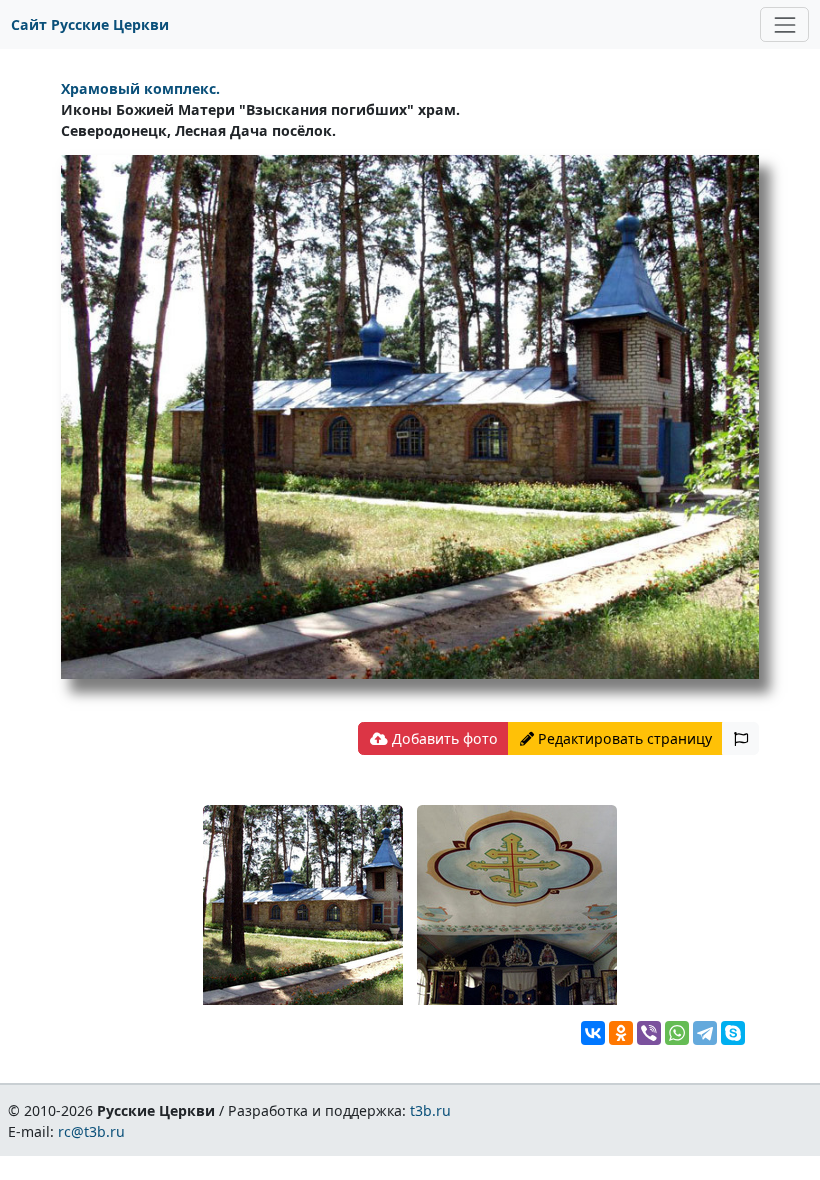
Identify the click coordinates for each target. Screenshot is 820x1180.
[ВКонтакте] (593, 1033)
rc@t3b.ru (91, 1131)
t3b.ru (430, 1110)
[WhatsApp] (677, 1033)
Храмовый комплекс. (140, 88)
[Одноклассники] (621, 1033)
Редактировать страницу (623, 738)
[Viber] (649, 1033)
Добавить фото (443, 738)
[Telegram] (705, 1033)
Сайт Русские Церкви (90, 24)
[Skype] (733, 1033)
